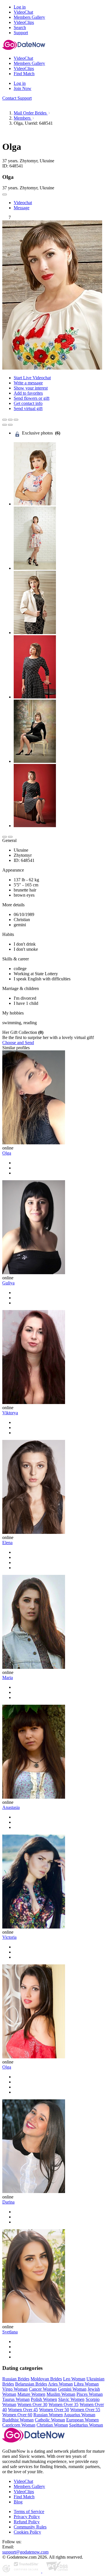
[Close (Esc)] (5, 420)
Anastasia (11, 1807)
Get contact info (28, 403)
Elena (7, 1543)
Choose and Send (18, 1043)
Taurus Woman (16, 2399)
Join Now (23, 88)
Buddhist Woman (18, 2420)
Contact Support (17, 98)
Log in (20, 7)
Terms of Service (29, 2512)
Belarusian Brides (31, 2384)
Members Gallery (29, 2486)
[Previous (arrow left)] (5, 425)
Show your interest (31, 388)
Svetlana (10, 2332)
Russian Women (48, 2415)
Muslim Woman (61, 2394)
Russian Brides (16, 2379)
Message (22, 208)
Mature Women (31, 2394)
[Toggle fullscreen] (10, 420)
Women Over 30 (32, 2404)
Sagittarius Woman (86, 2425)
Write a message (28, 383)
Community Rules (30, 2527)
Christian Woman (52, 2425)
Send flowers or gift (32, 398)
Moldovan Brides (46, 2379)
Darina (8, 2202)
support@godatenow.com (25, 2552)
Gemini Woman (72, 2389)
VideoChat (23, 2481)
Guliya (8, 1283)
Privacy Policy (27, 2517)
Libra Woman (86, 2384)
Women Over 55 (85, 2410)
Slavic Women (71, 2399)
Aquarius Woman (79, 2415)
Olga (7, 1153)
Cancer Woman (43, 2389)
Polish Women (44, 2399)
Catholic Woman (50, 2420)
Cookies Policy (27, 2532)
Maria (8, 1678)
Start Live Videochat (32, 378)
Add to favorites (28, 393)
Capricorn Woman (19, 2425)
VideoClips (24, 2492)
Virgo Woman (15, 2389)
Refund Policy (27, 2522)
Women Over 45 (23, 2410)
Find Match (24, 2497)
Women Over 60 (17, 2415)
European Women (82, 2420)
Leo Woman (74, 2379)
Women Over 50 (54, 2410)
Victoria (9, 1937)
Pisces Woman (90, 2394)
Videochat (23, 203)
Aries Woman (60, 2384)
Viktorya (10, 1413)
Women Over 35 (63, 2404)
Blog (18, 2502)
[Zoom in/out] (16, 420)
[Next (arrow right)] (10, 425)
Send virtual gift (28, 408)
